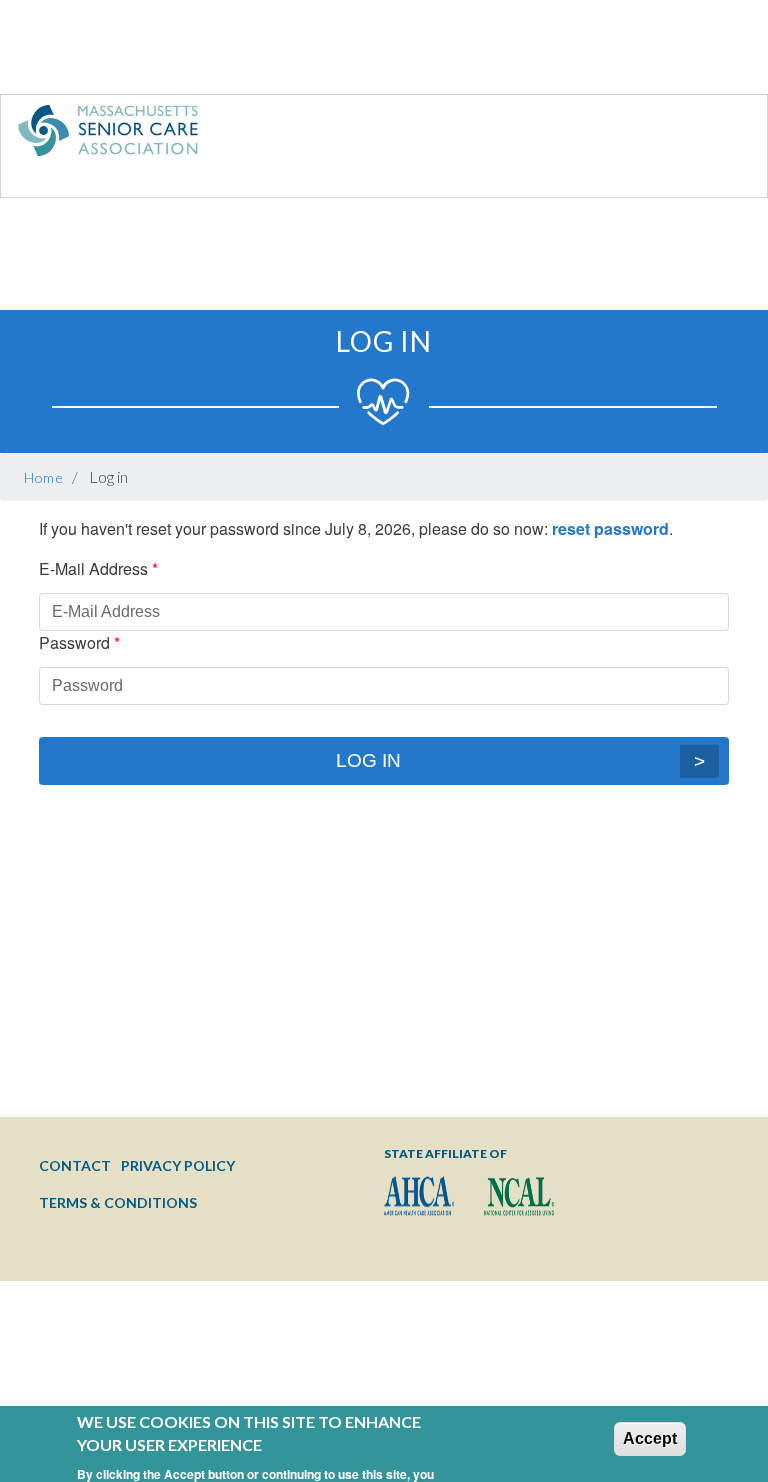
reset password (610, 528)
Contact (75, 1165)
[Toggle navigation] (711, 135)
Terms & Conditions (118, 1202)
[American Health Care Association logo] (419, 1196)
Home (44, 477)
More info (232, 1468)
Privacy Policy (178, 1165)
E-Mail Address (93, 568)
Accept (650, 1409)
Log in (368, 760)
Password (74, 642)
